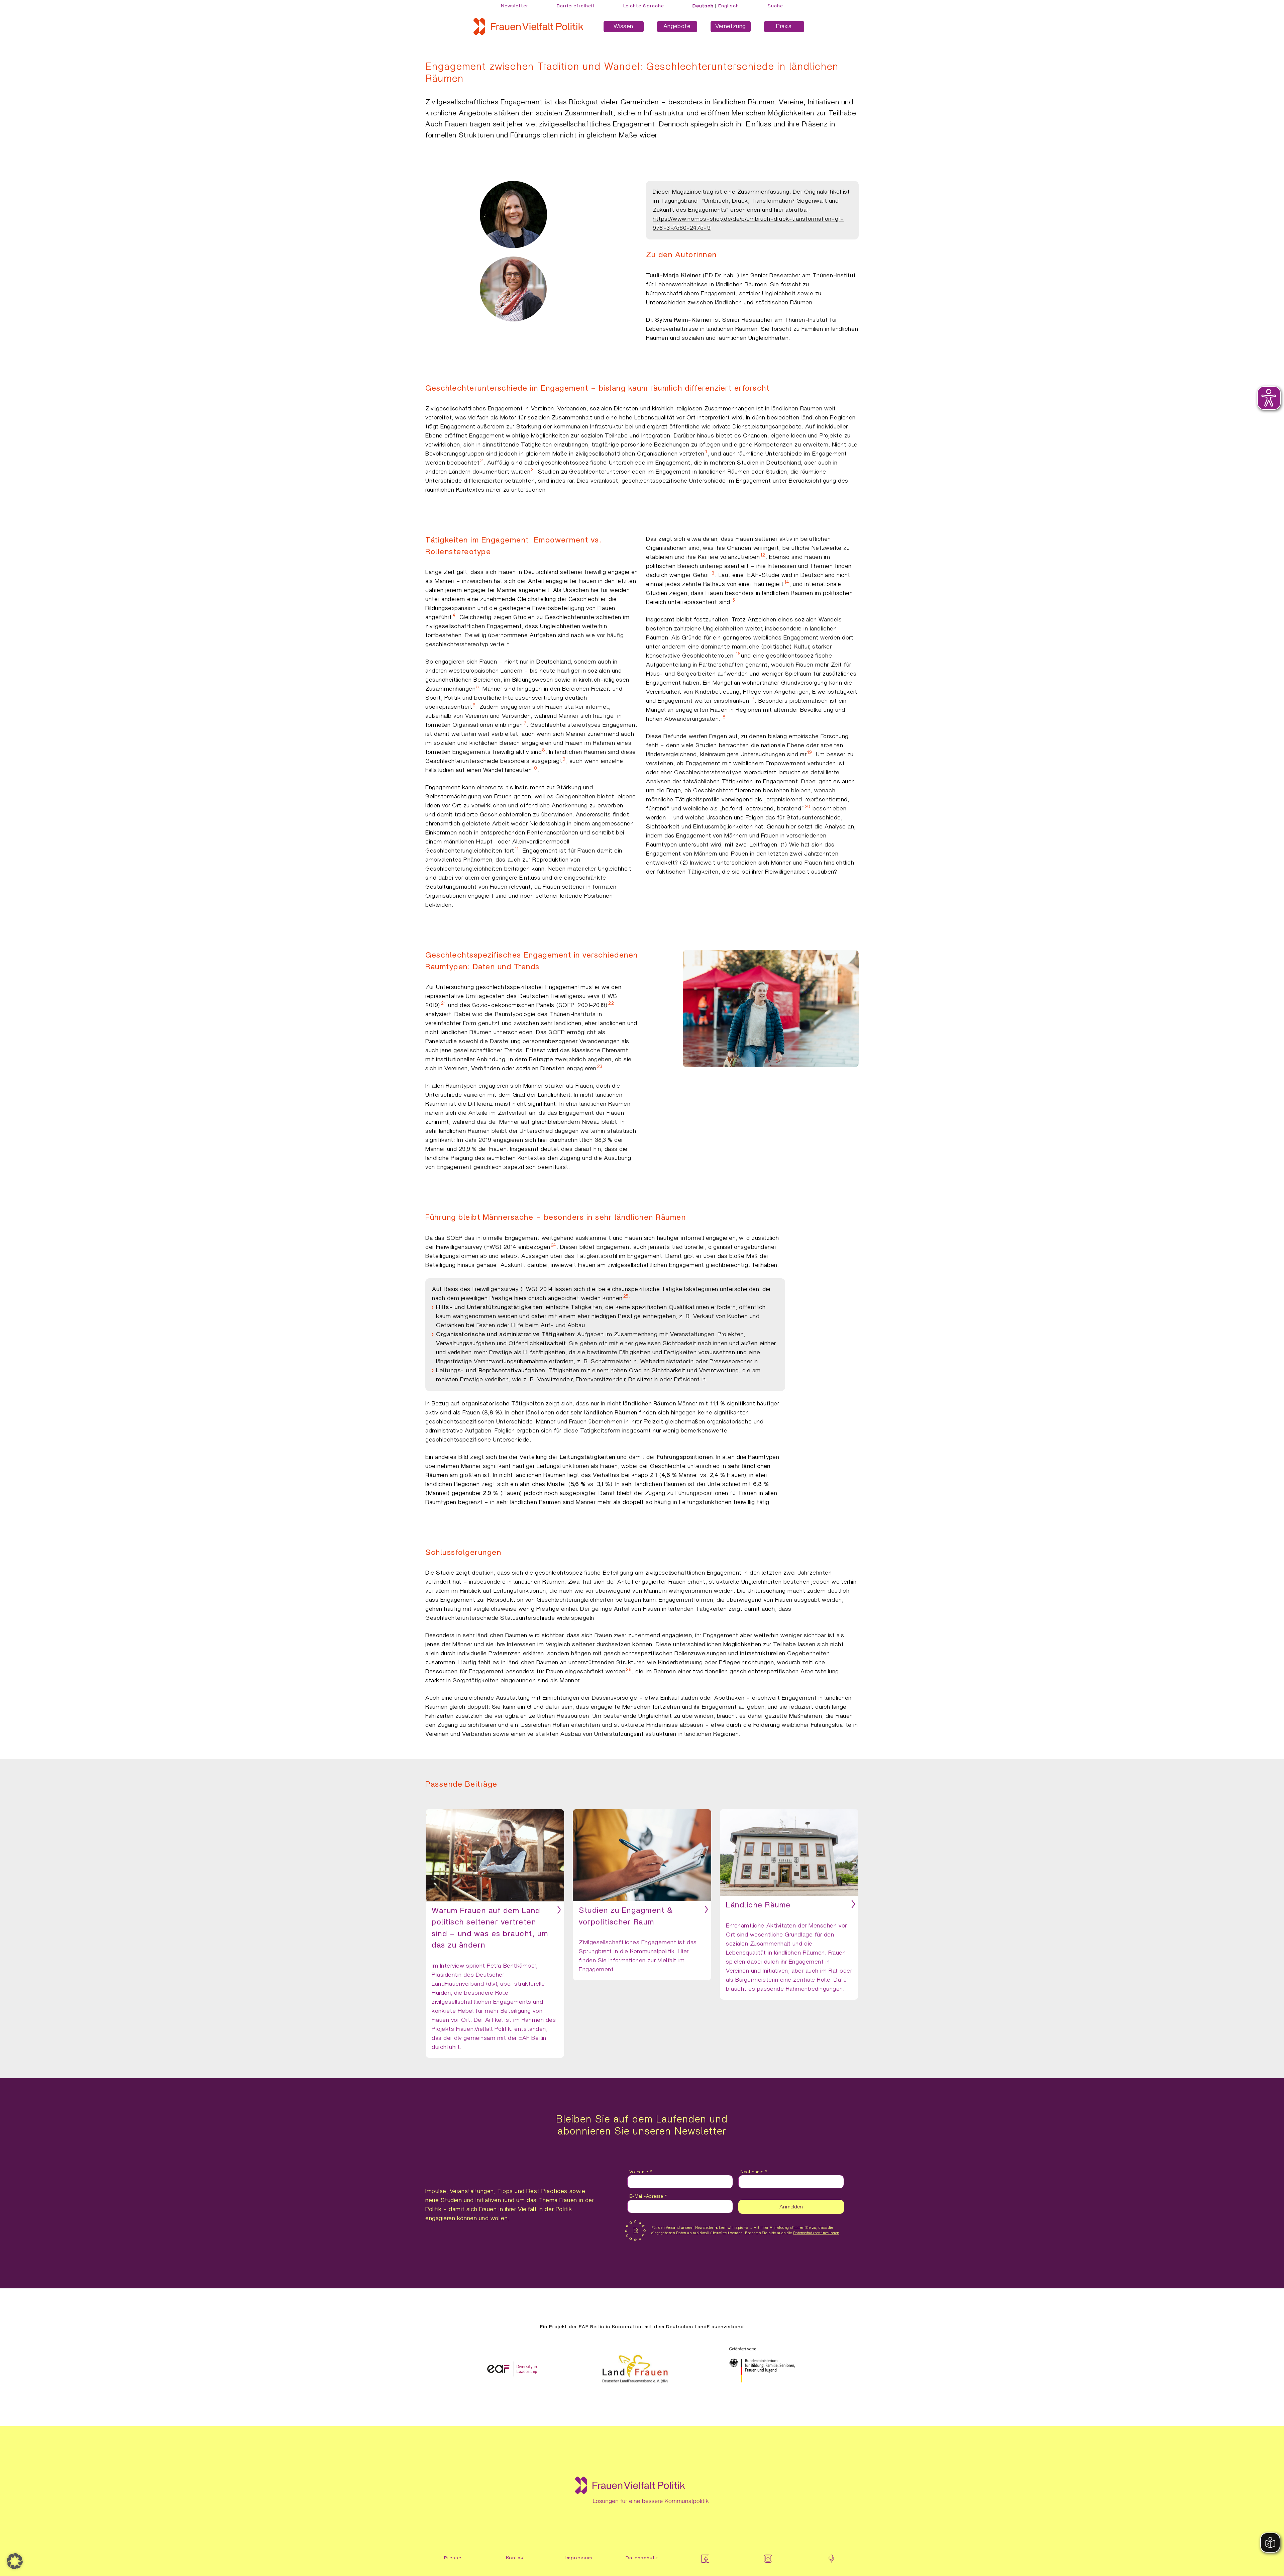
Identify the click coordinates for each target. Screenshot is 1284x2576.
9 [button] (564, 759)
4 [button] (454, 615)
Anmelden (791, 2207)
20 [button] (808, 807)
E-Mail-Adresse (648, 2196)
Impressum (579, 2558)
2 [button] (482, 461)
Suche (775, 6)
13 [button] (712, 573)
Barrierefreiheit (576, 6)
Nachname (754, 2172)
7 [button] (525, 723)
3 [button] (533, 470)
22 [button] (611, 1003)
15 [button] (733, 600)
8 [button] (544, 750)
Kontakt (516, 2558)
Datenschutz (642, 2558)
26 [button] (629, 1670)
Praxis (784, 26)
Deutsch (703, 6)
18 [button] (723, 717)
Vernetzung (731, 26)
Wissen (623, 26)
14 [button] (787, 582)
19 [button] (809, 753)
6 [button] (474, 705)
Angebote (677, 26)
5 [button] (478, 687)
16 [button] (738, 654)
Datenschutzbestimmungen (816, 2233)
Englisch (729, 6)
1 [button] (706, 452)
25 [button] (626, 1296)
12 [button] (763, 555)
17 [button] (752, 699)
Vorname (641, 2172)
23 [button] (600, 1067)
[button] (15, 2561)
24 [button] (554, 1245)
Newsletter (515, 6)
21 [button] (443, 1003)
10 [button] (535, 768)
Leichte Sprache (644, 6)
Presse (453, 2558)
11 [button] (517, 849)
